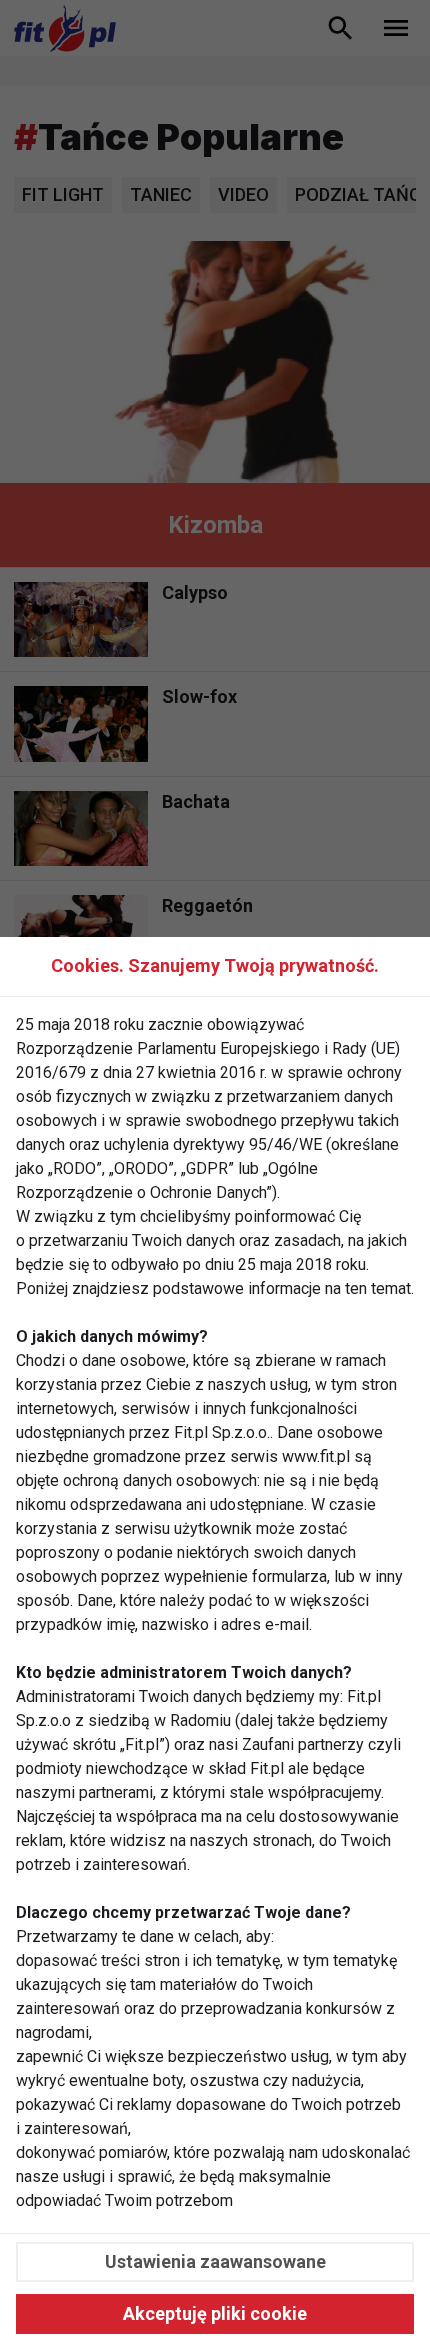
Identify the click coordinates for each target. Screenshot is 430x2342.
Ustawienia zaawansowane (215, 2261)
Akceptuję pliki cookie (215, 2313)
